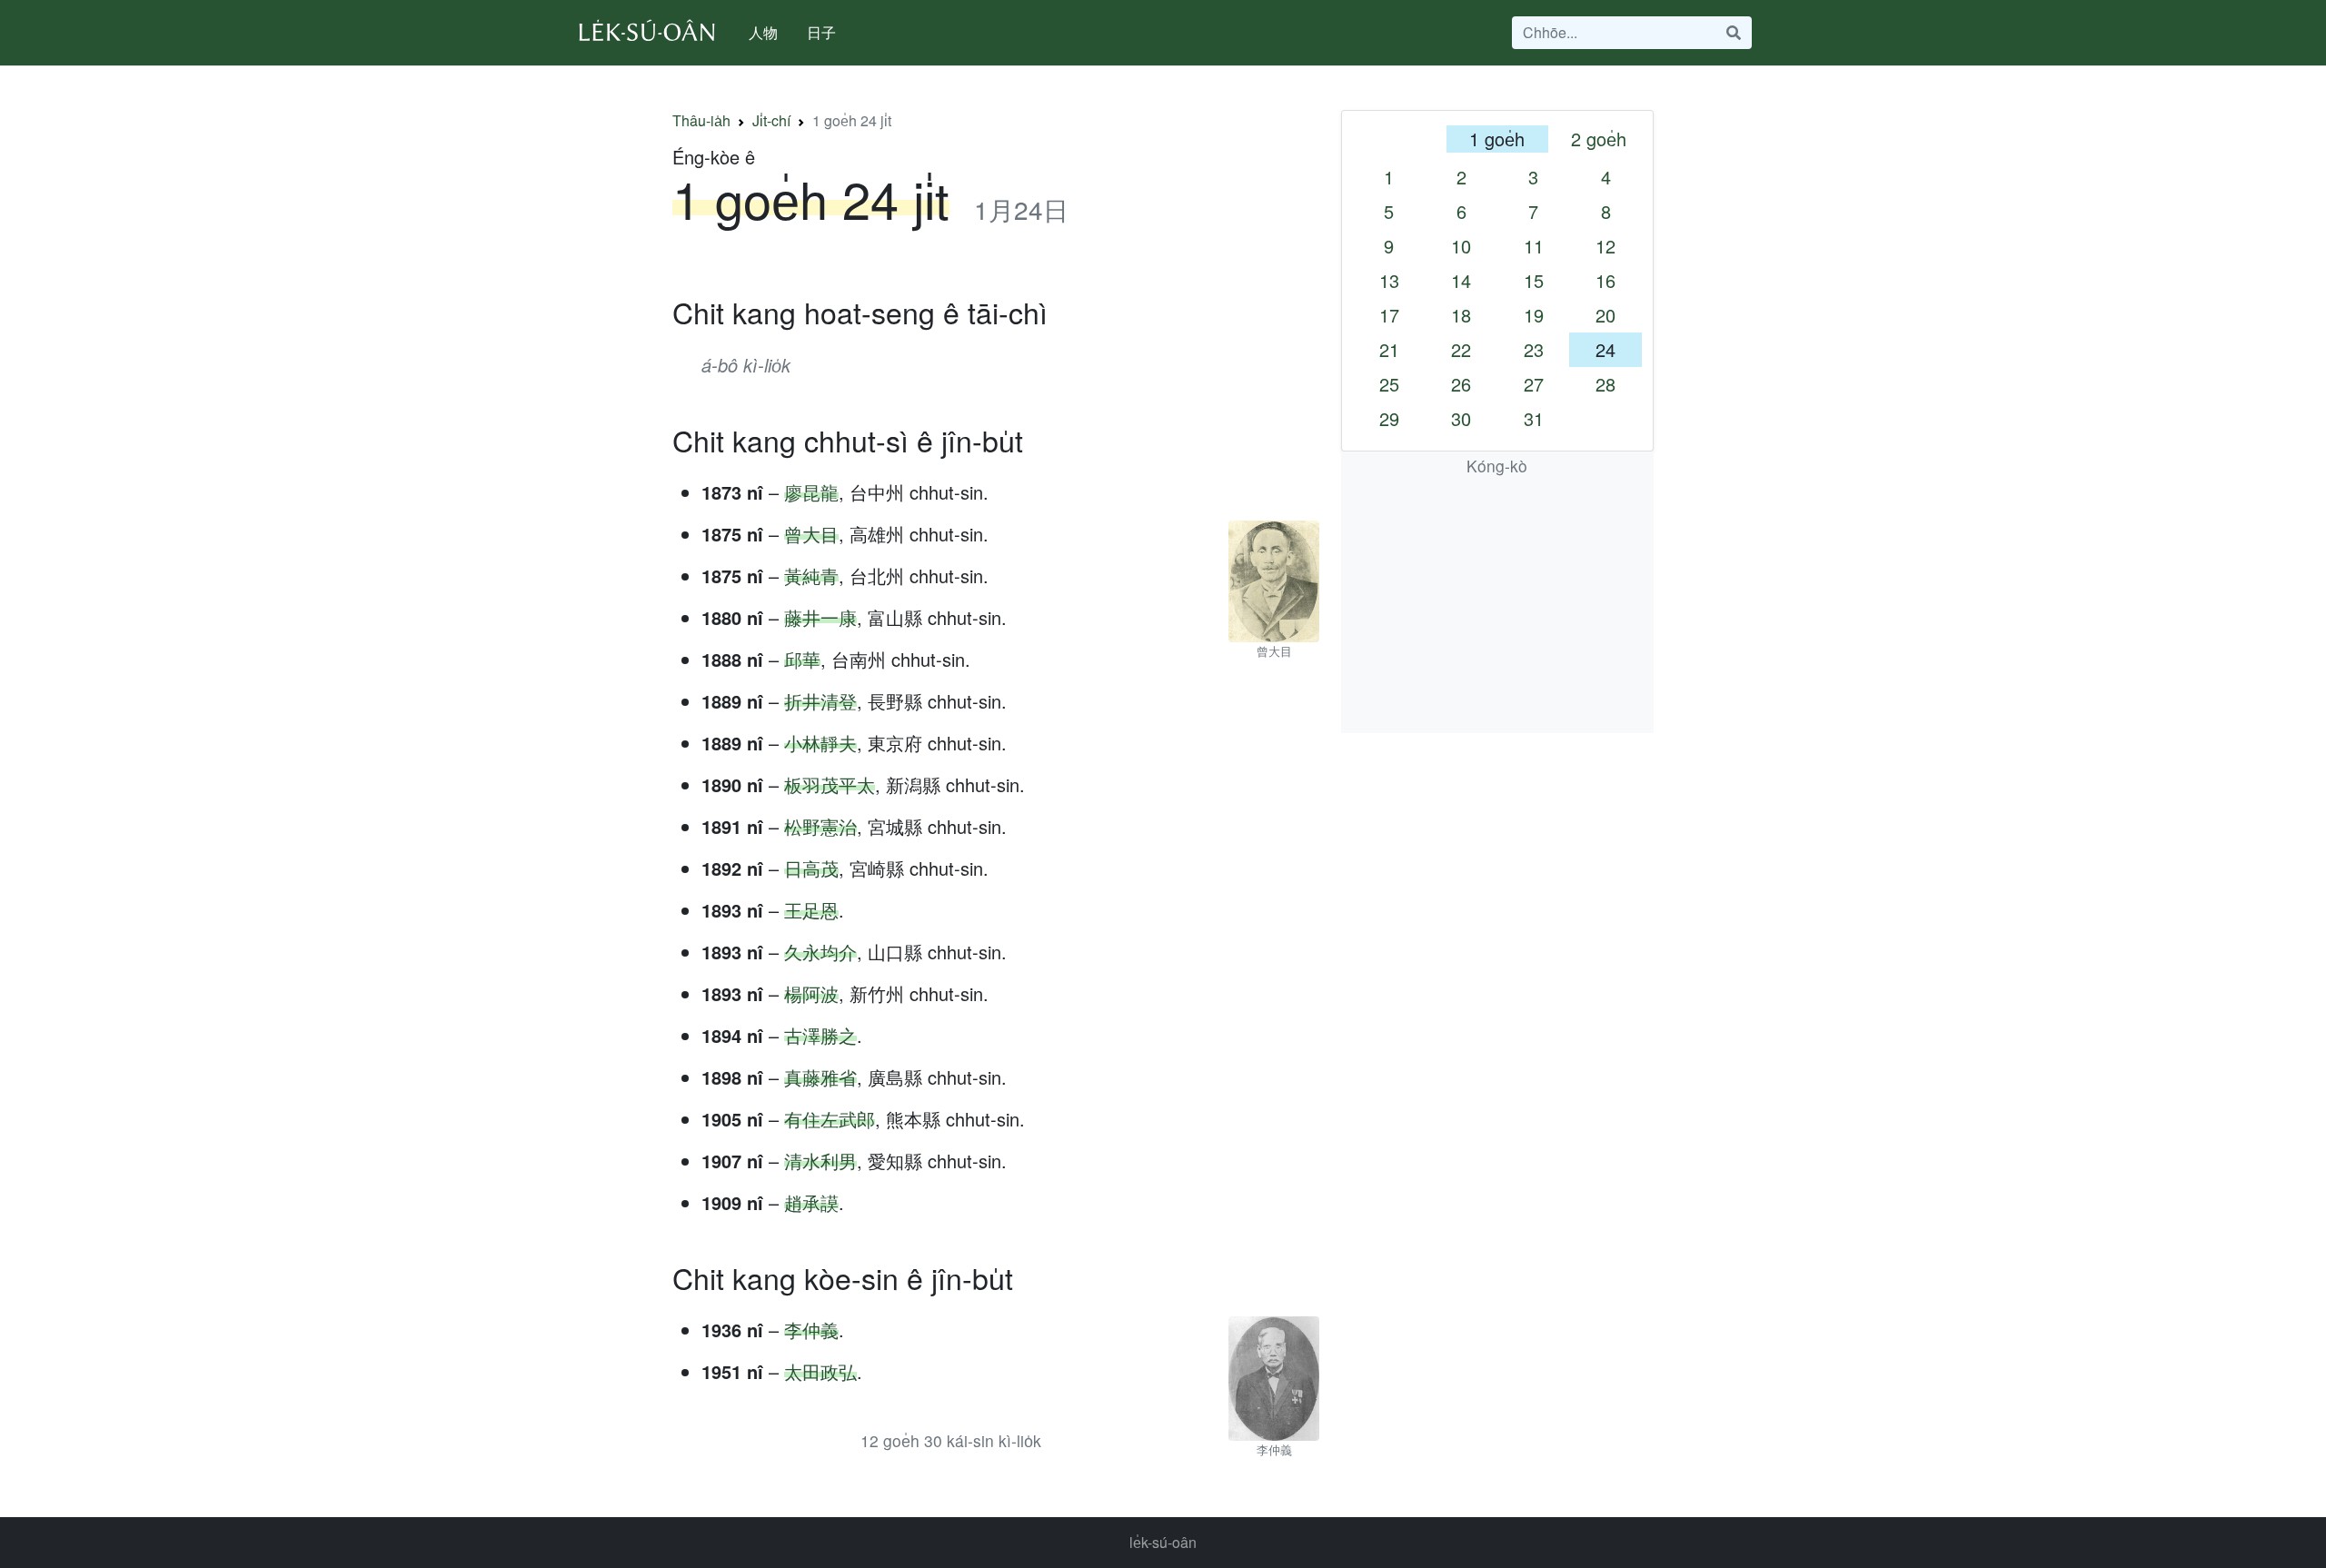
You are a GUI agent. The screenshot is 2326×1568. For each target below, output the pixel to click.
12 (1605, 246)
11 (1534, 246)
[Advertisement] (1497, 606)
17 (1389, 315)
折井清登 (820, 701)
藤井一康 (820, 617)
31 (1534, 418)
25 (1389, 384)
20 (1605, 315)
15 (1534, 280)
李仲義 (811, 1330)
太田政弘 (820, 1371)
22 (1461, 349)
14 (1461, 280)
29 (1389, 418)
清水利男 (820, 1161)
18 (1461, 315)
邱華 (802, 659)
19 (1534, 315)
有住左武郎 (830, 1119)
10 (1461, 246)
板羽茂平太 (830, 784)
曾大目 (811, 534)
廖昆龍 (811, 492)
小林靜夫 (820, 743)
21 (1389, 349)
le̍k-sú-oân (1163, 1542)
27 (1534, 384)
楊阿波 (811, 993)
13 (1389, 280)
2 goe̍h (1599, 139)
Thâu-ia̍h (701, 120)
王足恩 (811, 910)
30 (1461, 418)
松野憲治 (820, 826)
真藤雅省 (820, 1077)
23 (1534, 349)
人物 (763, 32)
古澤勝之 (820, 1035)
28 (1605, 384)
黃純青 (811, 576)
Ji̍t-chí (771, 120)
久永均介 (820, 952)
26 (1461, 384)
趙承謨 (811, 1202)
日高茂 (811, 868)
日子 (821, 32)
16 (1605, 280)
